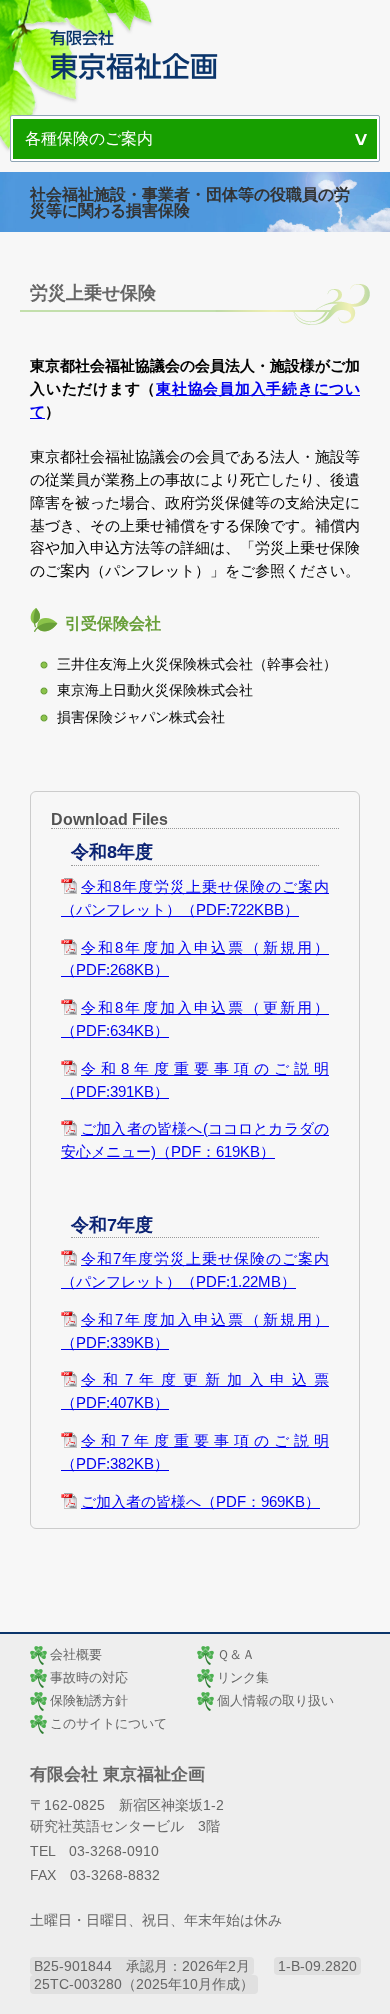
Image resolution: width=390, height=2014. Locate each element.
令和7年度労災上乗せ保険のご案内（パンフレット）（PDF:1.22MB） (195, 1270)
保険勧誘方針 (89, 1700)
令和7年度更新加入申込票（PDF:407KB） (195, 1391)
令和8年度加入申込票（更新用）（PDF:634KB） (195, 1019)
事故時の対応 (89, 1677)
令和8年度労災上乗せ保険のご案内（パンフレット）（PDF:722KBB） (195, 898)
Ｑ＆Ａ (236, 1654)
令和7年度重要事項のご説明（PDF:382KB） (195, 1452)
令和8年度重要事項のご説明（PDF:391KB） (195, 1080)
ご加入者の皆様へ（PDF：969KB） (200, 1501)
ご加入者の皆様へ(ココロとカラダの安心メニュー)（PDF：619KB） (195, 1140)
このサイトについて (108, 1723)
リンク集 (243, 1677)
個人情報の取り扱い (275, 1700)
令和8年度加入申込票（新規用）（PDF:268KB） (195, 959)
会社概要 (76, 1654)
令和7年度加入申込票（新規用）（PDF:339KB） (195, 1331)
